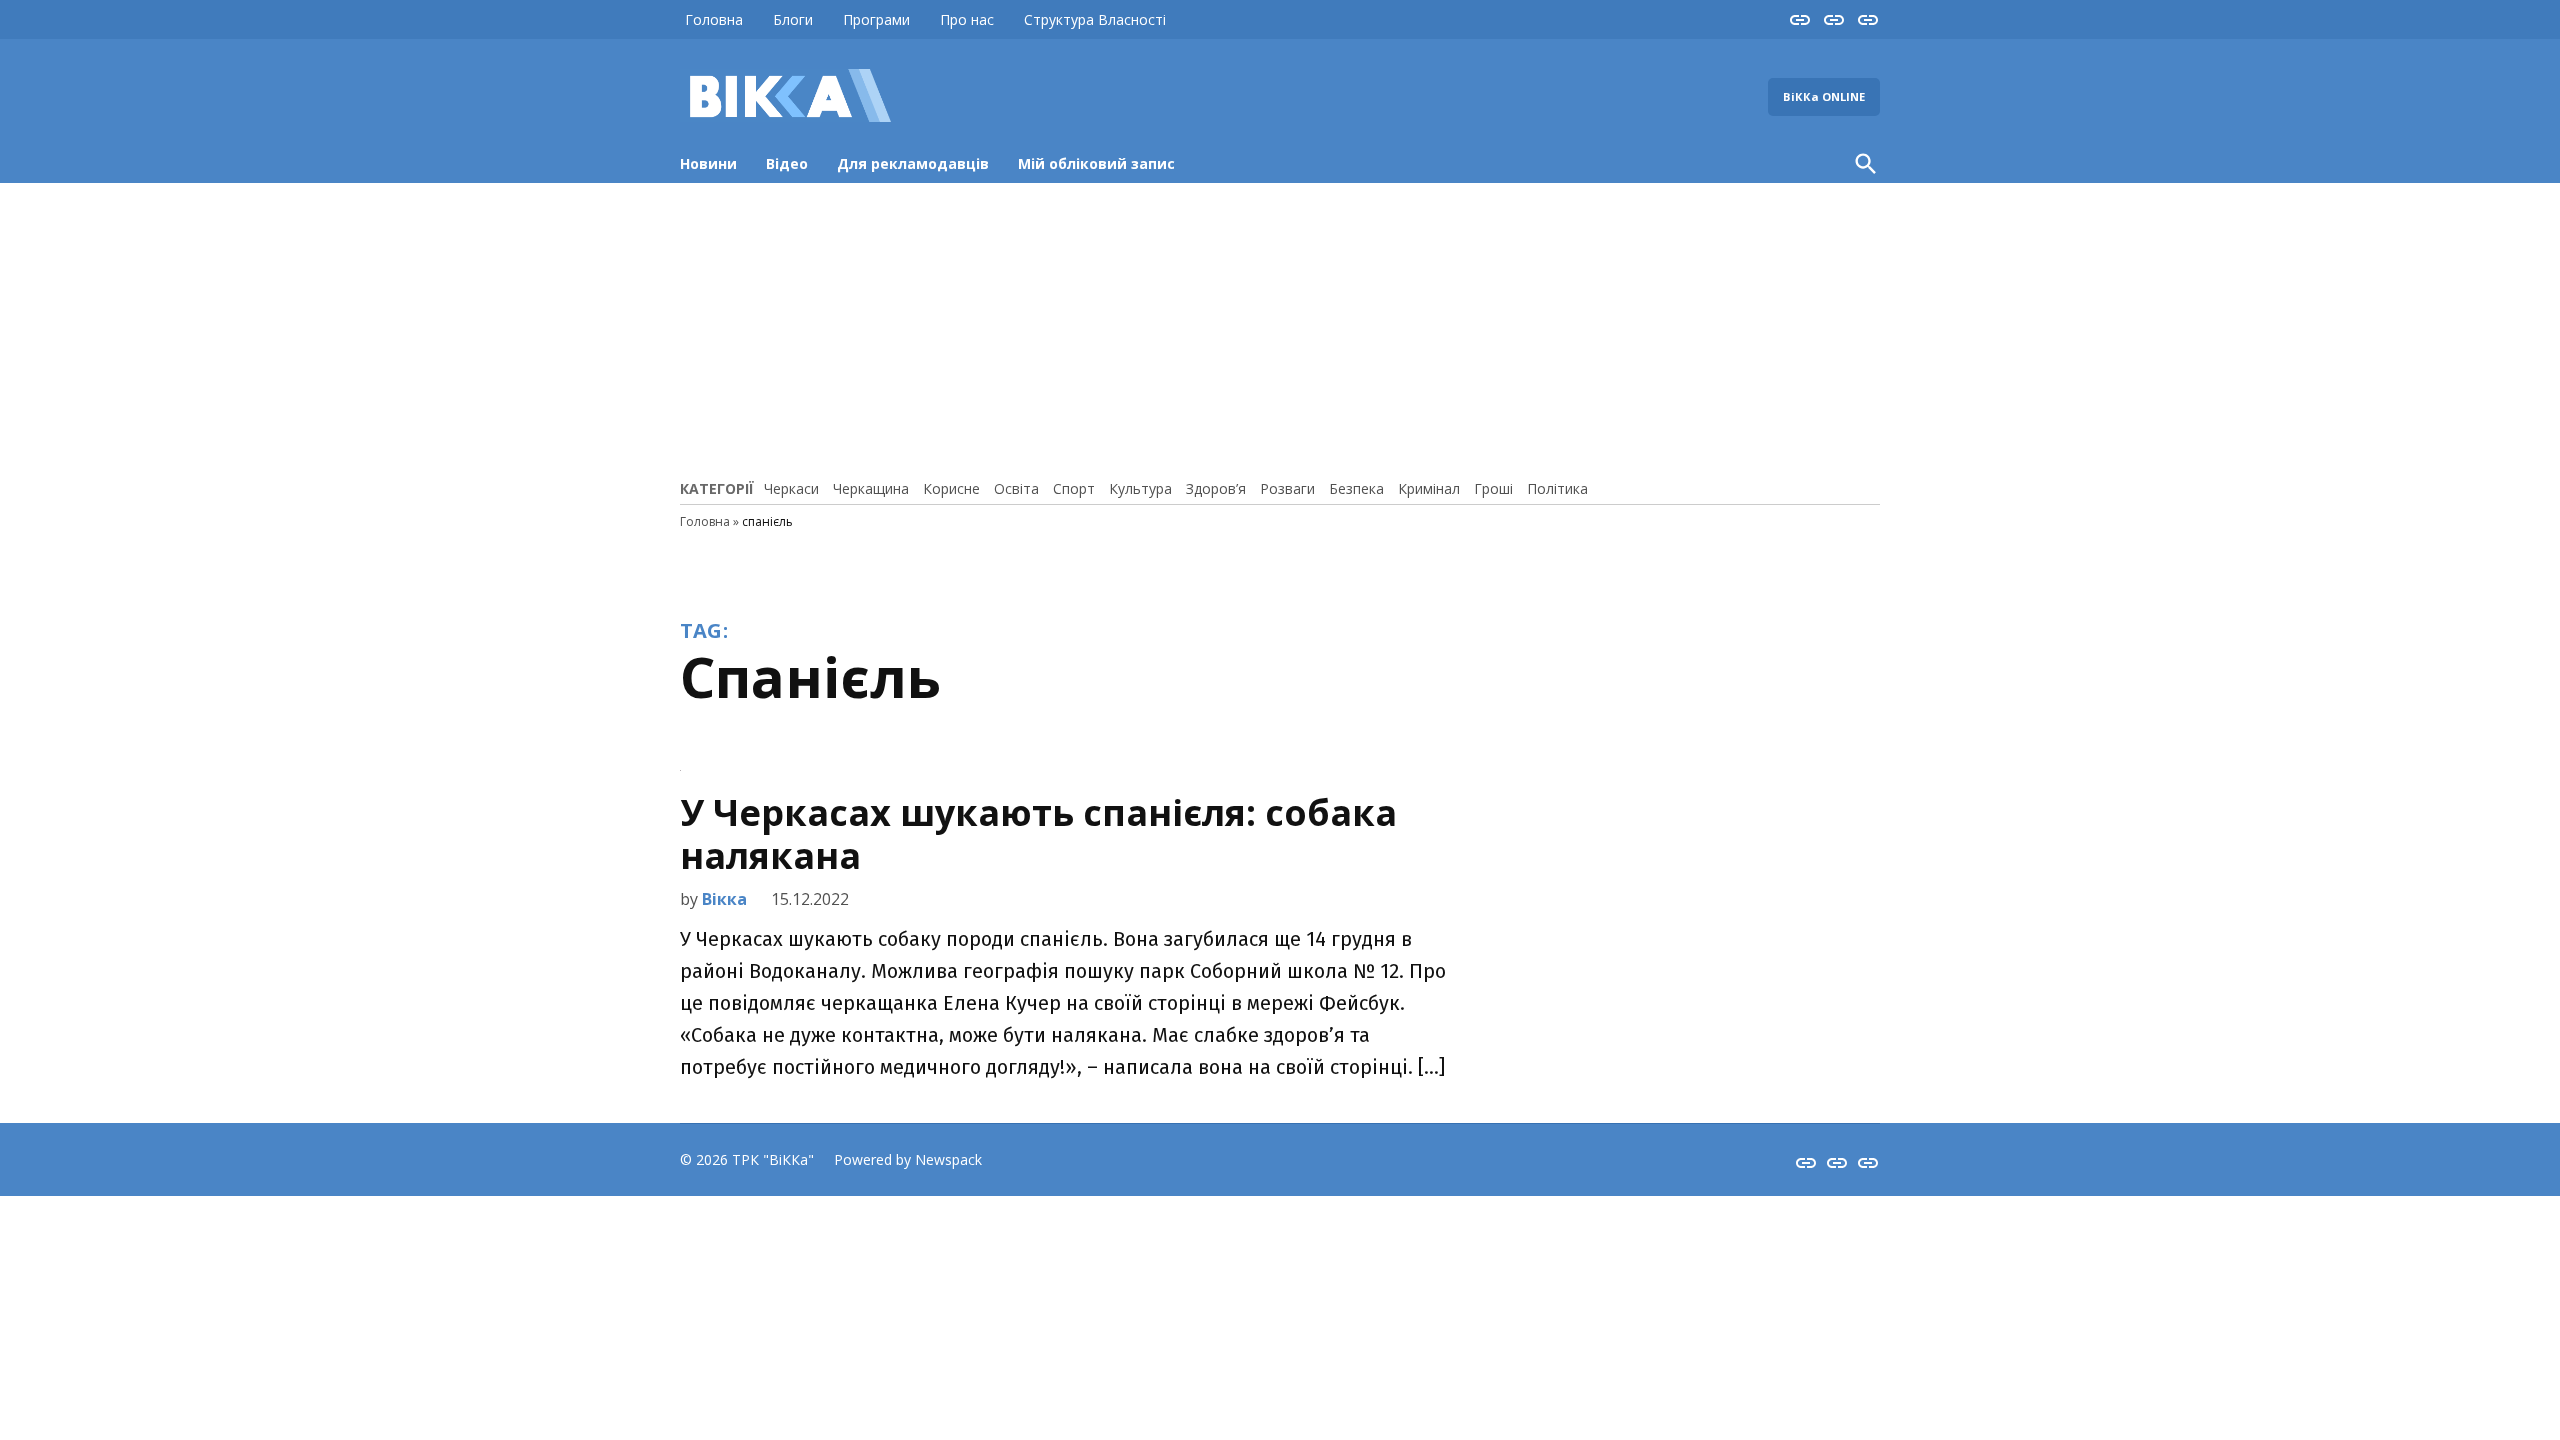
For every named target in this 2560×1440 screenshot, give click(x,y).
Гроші (1493, 488)
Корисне (951, 488)
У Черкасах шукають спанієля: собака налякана (1038, 834)
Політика (1557, 488)
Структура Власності (1095, 19)
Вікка (724, 899)
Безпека (1356, 488)
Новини (708, 163)
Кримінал (1429, 488)
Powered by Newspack (908, 1159)
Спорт (1074, 488)
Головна (714, 19)
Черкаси (791, 488)
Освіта (1016, 488)
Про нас (967, 19)
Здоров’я (1216, 488)
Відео (787, 163)
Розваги (1287, 488)
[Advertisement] (1280, 328)
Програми (876, 19)
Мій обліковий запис (1096, 163)
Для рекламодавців (913, 163)
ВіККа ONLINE (1824, 96)
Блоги (793, 19)
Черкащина (871, 488)
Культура (1140, 488)
